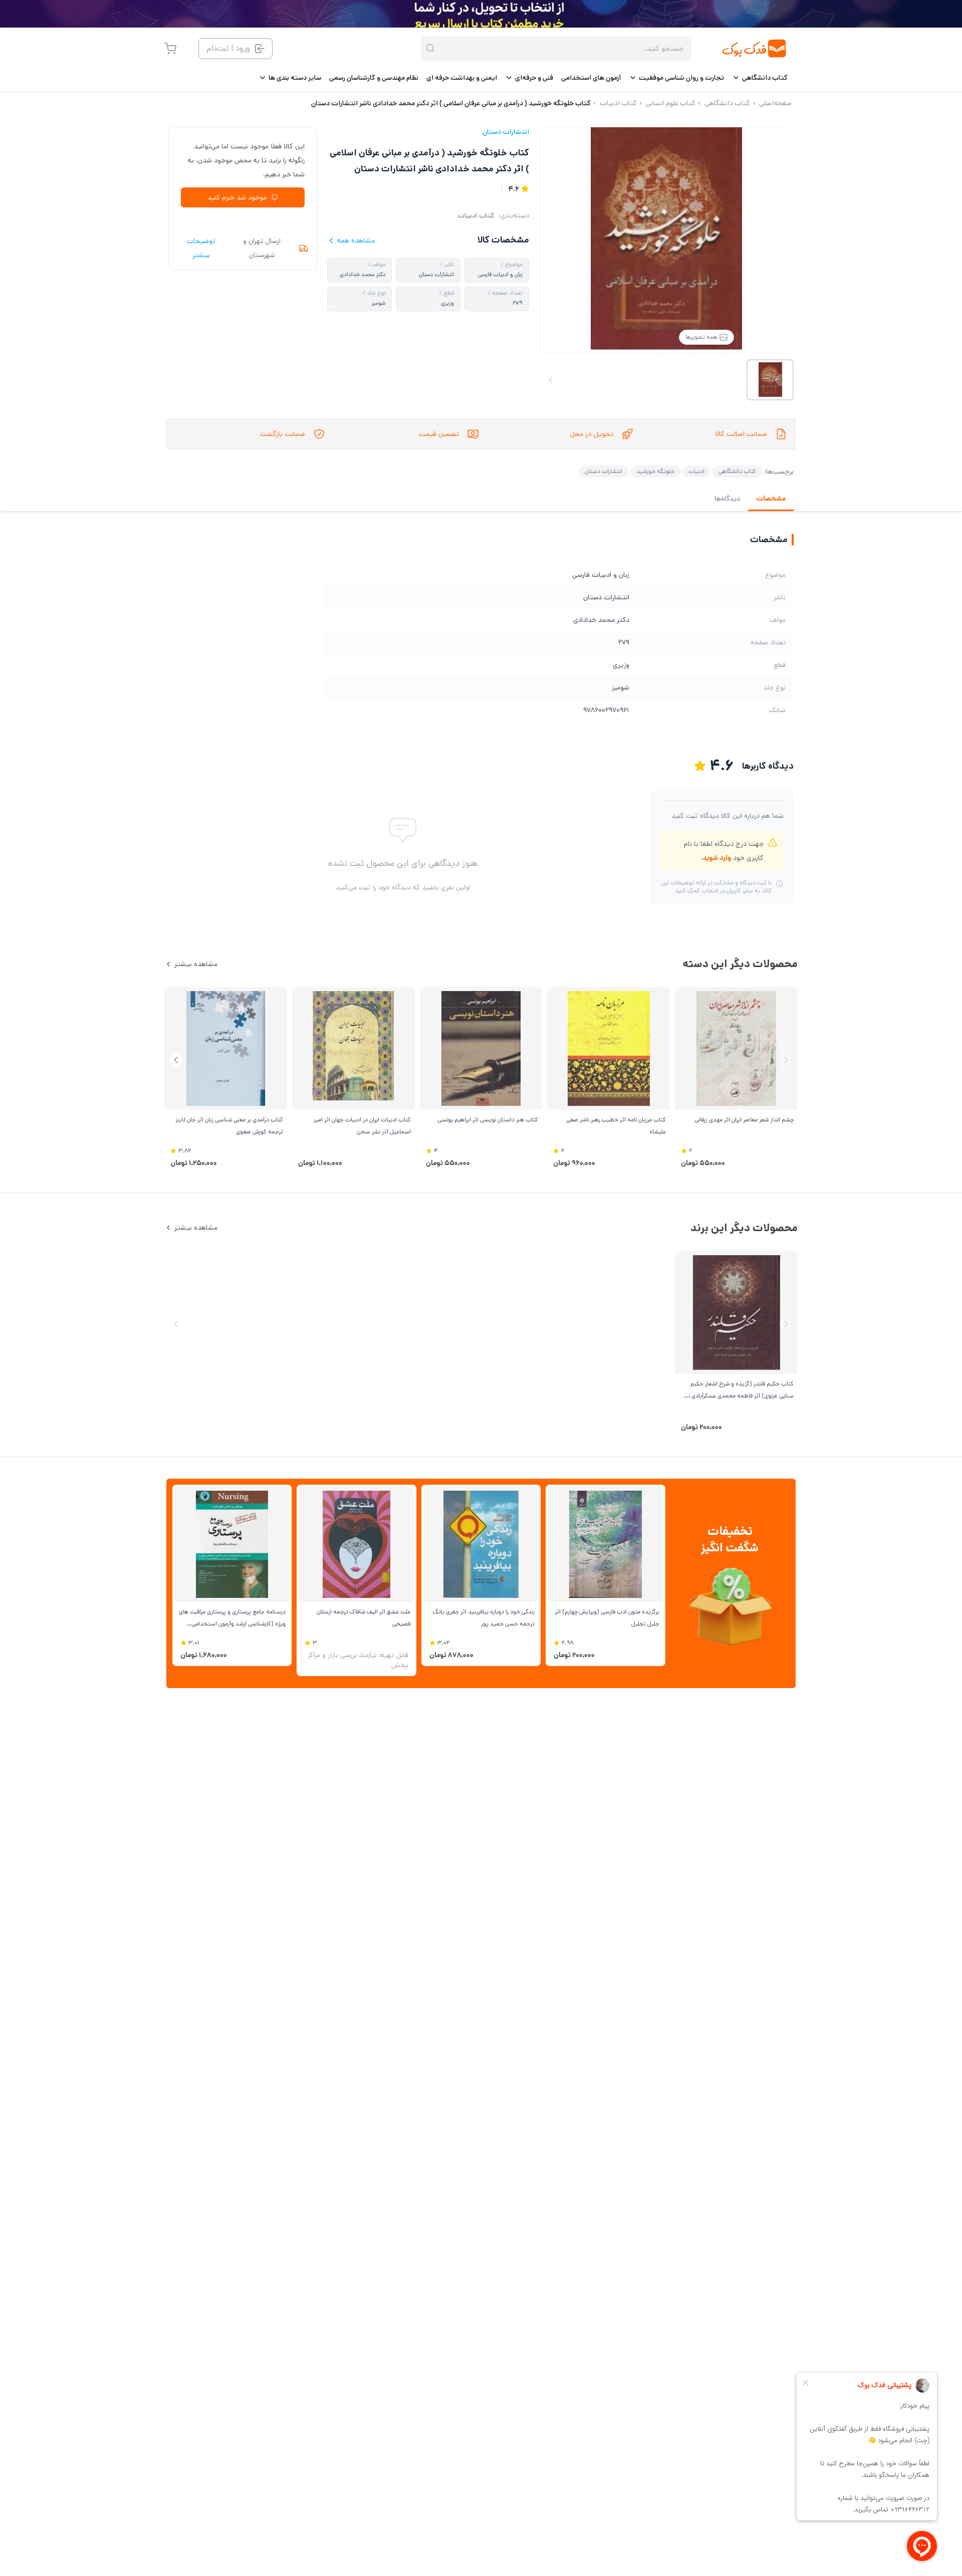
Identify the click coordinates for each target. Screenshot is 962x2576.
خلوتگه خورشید (655, 471)
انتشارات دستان (506, 132)
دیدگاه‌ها (727, 499)
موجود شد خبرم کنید (237, 197)
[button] (176, 1060)
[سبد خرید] (170, 49)
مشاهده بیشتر (196, 964)
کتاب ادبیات (476, 215)
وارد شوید (717, 858)
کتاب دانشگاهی (737, 471)
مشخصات (771, 499)
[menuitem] (760, 78)
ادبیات (696, 471)
